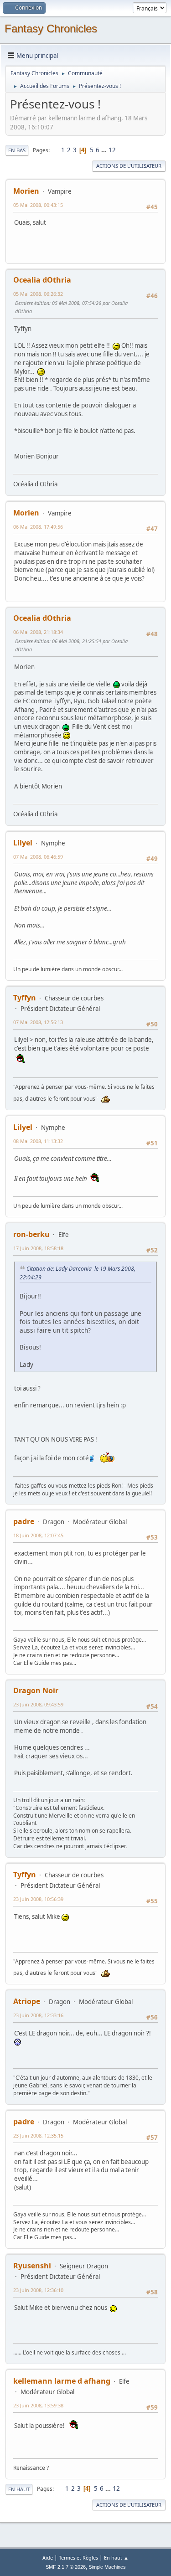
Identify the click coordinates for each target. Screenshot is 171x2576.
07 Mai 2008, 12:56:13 (38, 1022)
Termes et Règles (78, 2558)
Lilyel (23, 843)
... (105, 150)
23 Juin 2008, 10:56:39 (38, 1899)
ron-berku (31, 1234)
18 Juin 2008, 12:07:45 (38, 1535)
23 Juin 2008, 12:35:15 (38, 2136)
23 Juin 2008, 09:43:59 (38, 1704)
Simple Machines (107, 2567)
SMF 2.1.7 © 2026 (66, 2567)
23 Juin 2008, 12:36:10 (38, 2290)
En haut (19, 2489)
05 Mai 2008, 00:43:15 (38, 205)
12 (112, 150)
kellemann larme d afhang (62, 2381)
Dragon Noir (36, 1690)
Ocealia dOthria (42, 280)
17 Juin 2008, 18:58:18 (38, 1248)
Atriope (27, 2001)
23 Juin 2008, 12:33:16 (38, 2015)
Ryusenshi (32, 2266)
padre (24, 1521)
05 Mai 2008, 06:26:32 (38, 294)
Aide (48, 2558)
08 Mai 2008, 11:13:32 (38, 1141)
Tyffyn (25, 998)
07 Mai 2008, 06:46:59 (38, 857)
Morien (26, 191)
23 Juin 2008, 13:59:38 (38, 2405)
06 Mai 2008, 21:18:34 (38, 632)
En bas (17, 150)
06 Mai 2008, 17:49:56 (38, 527)
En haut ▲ (116, 2558)
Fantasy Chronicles (51, 28)
